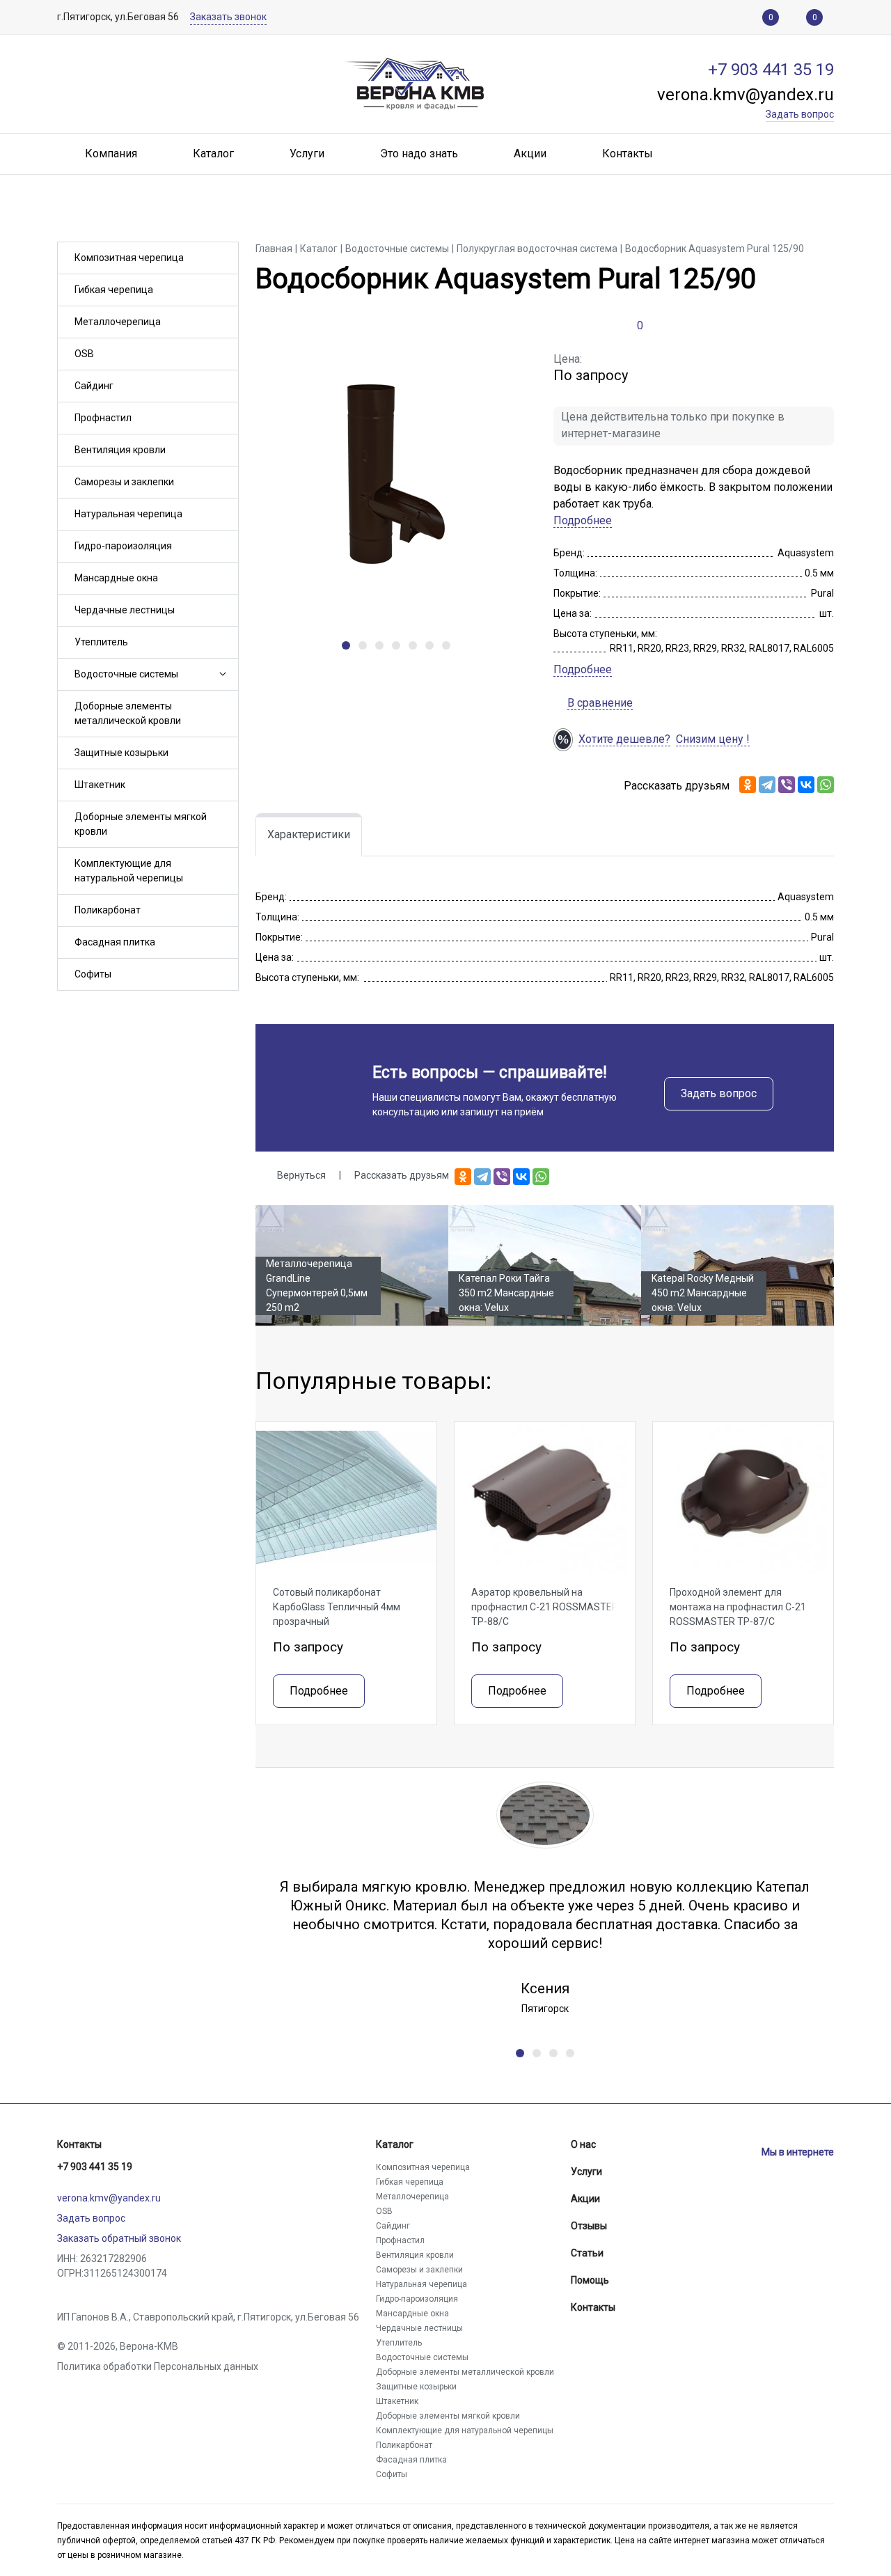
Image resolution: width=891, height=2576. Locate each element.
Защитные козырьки (121, 753)
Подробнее (583, 520)
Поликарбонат (108, 910)
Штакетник (100, 785)
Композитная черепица (129, 258)
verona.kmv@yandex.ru (109, 2198)
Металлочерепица (118, 322)
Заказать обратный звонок (119, 2238)
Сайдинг (94, 386)
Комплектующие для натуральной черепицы (129, 871)
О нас (583, 2144)
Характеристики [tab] (309, 834)
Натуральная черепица (128, 514)
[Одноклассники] (748, 785)
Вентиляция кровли (120, 450)
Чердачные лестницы (125, 610)
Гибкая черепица (114, 290)
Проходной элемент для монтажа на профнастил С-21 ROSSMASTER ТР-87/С (738, 1607)
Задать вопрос (719, 1093)
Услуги (586, 2171)
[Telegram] (767, 785)
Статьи (587, 2253)
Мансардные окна (116, 578)
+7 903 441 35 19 (95, 2167)
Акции (585, 2199)
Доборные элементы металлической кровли (128, 713)
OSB (84, 354)
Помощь (590, 2280)
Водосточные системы (126, 674)
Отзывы (589, 2226)
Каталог (395, 2144)
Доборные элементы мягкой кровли (141, 824)
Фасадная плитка (115, 942)
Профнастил (103, 418)
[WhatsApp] (826, 785)
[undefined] (346, 645)
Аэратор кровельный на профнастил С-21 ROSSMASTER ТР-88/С (545, 1607)
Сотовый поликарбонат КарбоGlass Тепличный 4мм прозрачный (337, 1607)
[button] (221, 674)
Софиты (93, 974)
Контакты (79, 2144)
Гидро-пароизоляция (123, 546)
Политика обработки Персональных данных (158, 2366)
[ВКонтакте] (806, 785)
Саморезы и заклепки (124, 482)
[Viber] (787, 785)
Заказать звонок (228, 17)
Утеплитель (101, 642)
